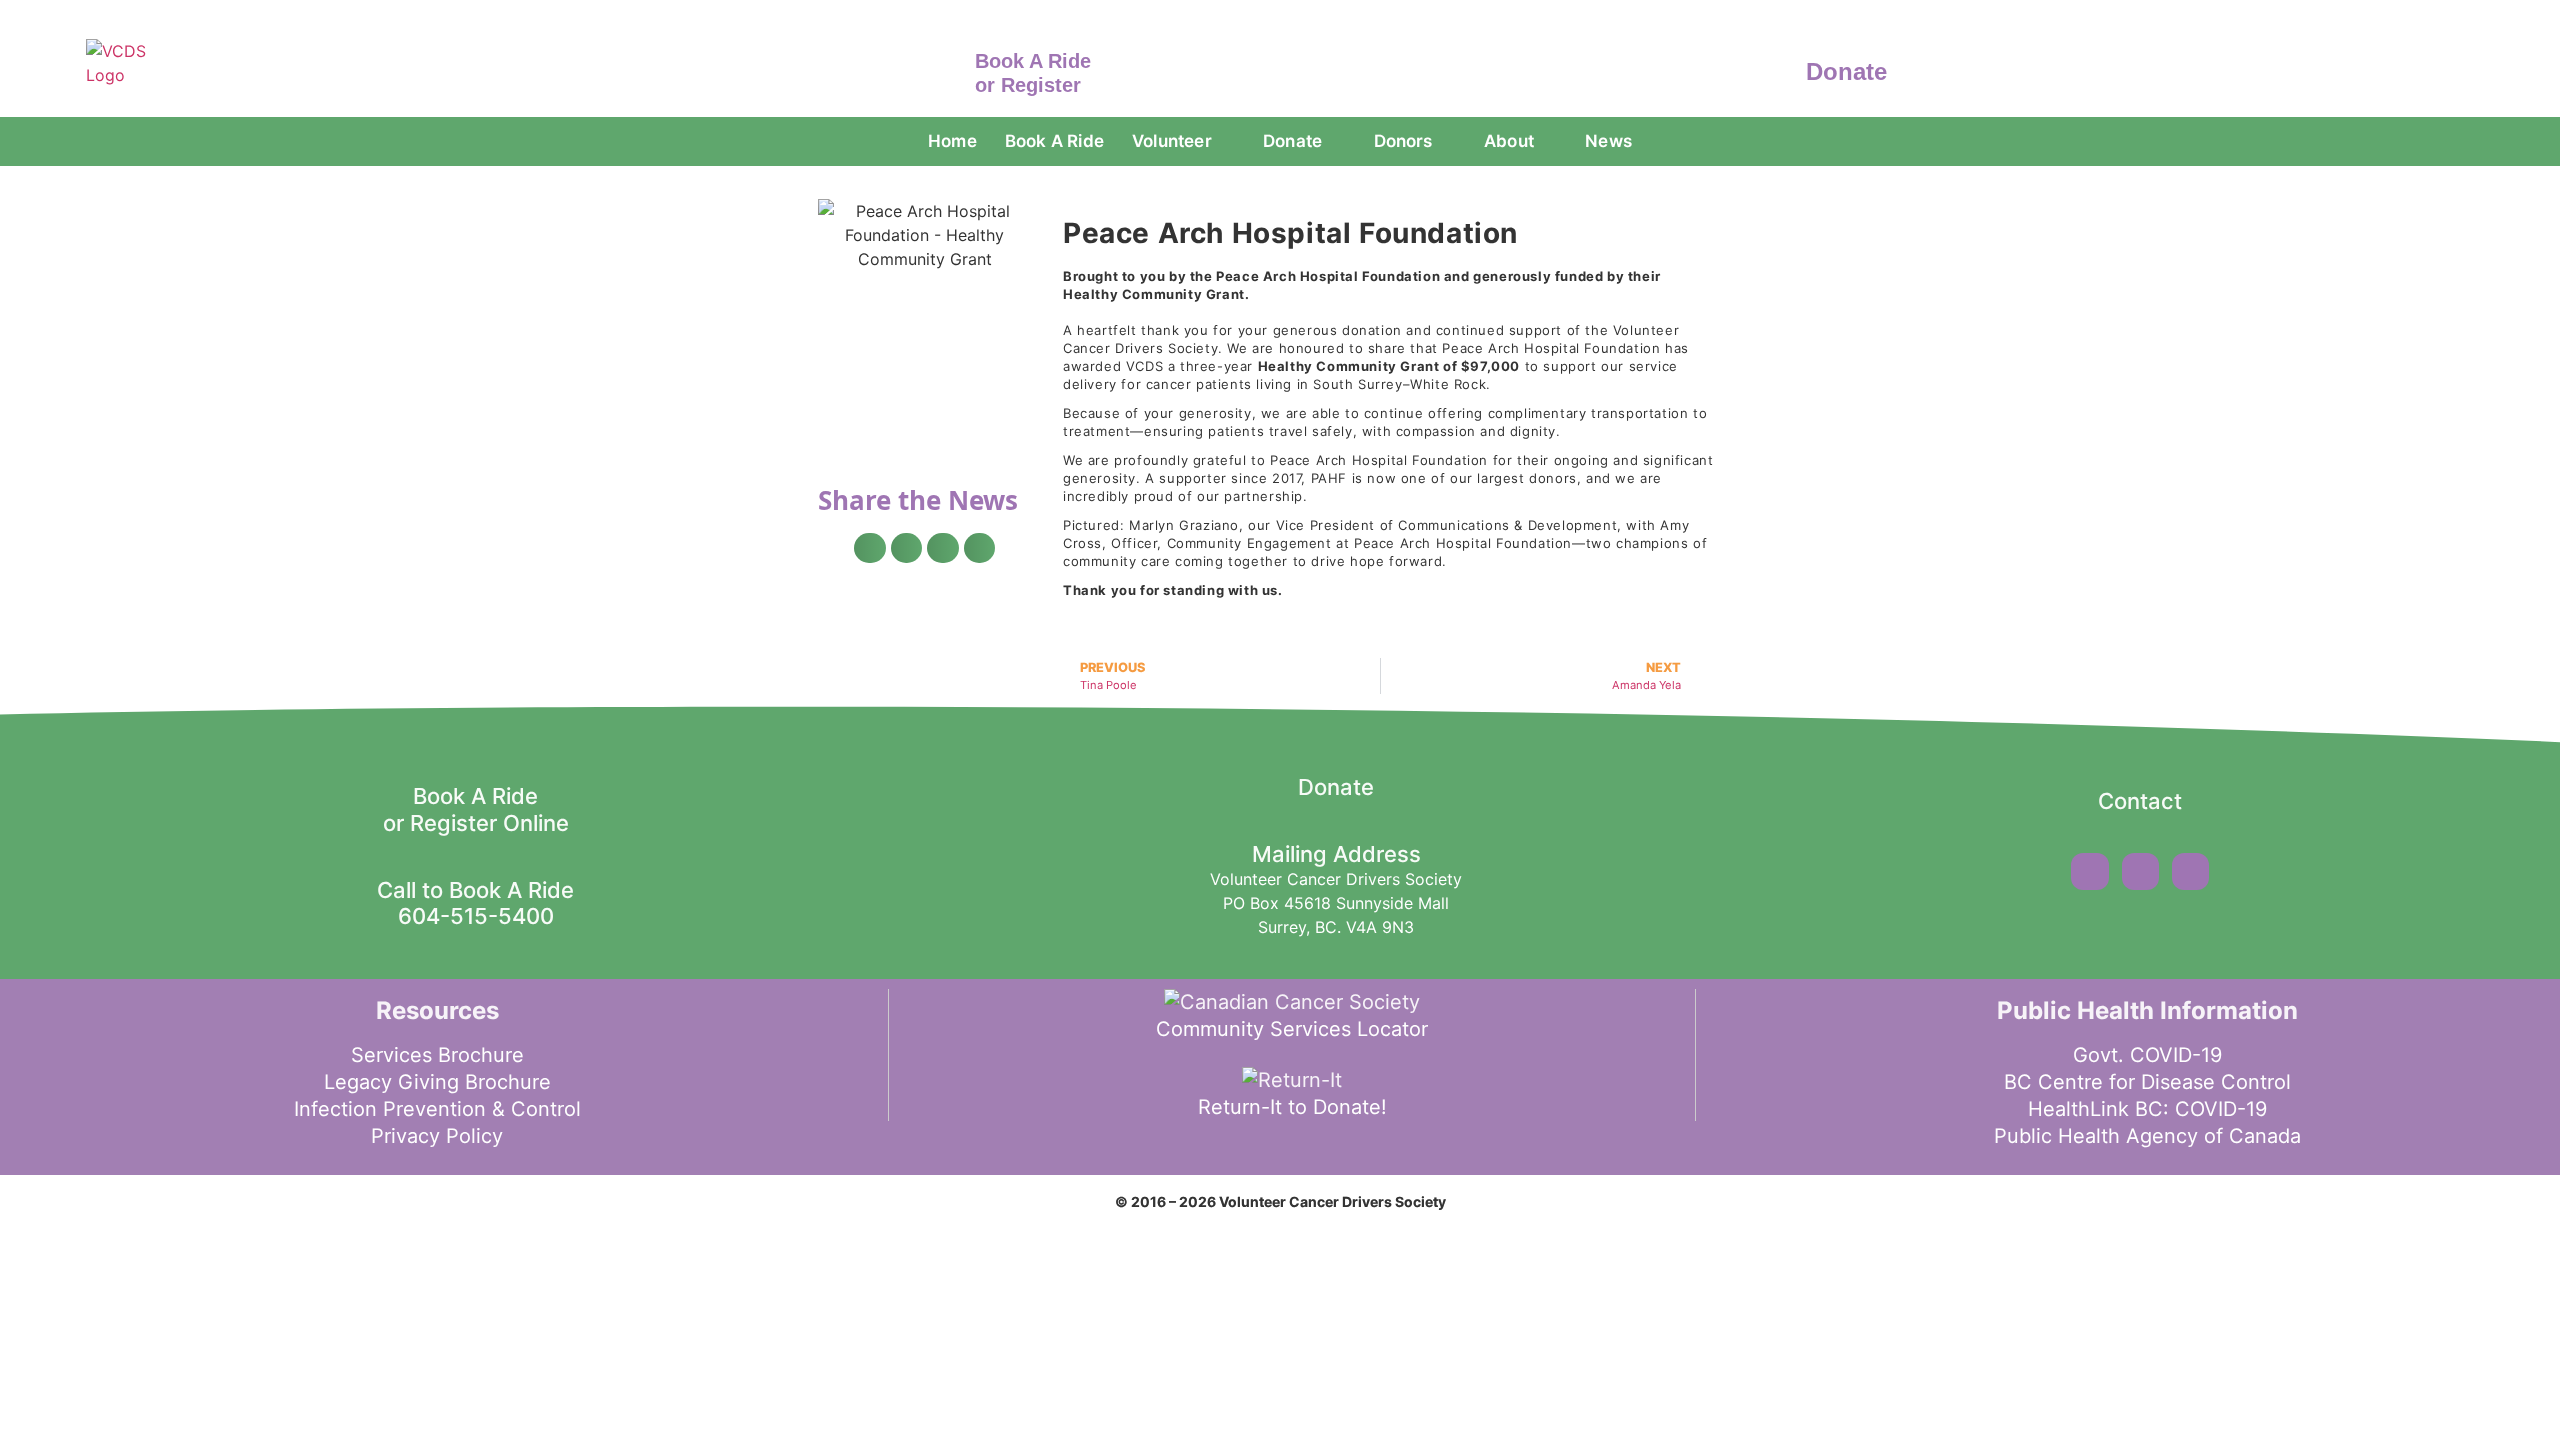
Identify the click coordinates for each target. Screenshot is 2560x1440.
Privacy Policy (437, 1136)
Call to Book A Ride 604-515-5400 (475, 903)
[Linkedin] (2190, 871)
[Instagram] (2140, 871)
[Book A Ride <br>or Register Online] (476, 756)
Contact (2140, 801)
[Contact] (2140, 761)
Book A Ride (1054, 141)
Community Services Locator (1292, 1029)
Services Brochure (437, 1055)
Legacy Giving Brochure (437, 1082)
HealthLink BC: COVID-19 (2147, 1109)
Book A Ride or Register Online (476, 809)
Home (952, 141)
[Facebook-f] (2089, 871)
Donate (1846, 71)
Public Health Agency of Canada (2147, 1136)
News (1608, 141)
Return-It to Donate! (1292, 1107)
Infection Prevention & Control (437, 1109)
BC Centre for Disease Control (2147, 1082)
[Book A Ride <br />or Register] (945, 68)
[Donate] (1776, 68)
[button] (870, 547)
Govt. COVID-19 (2147, 1055)
